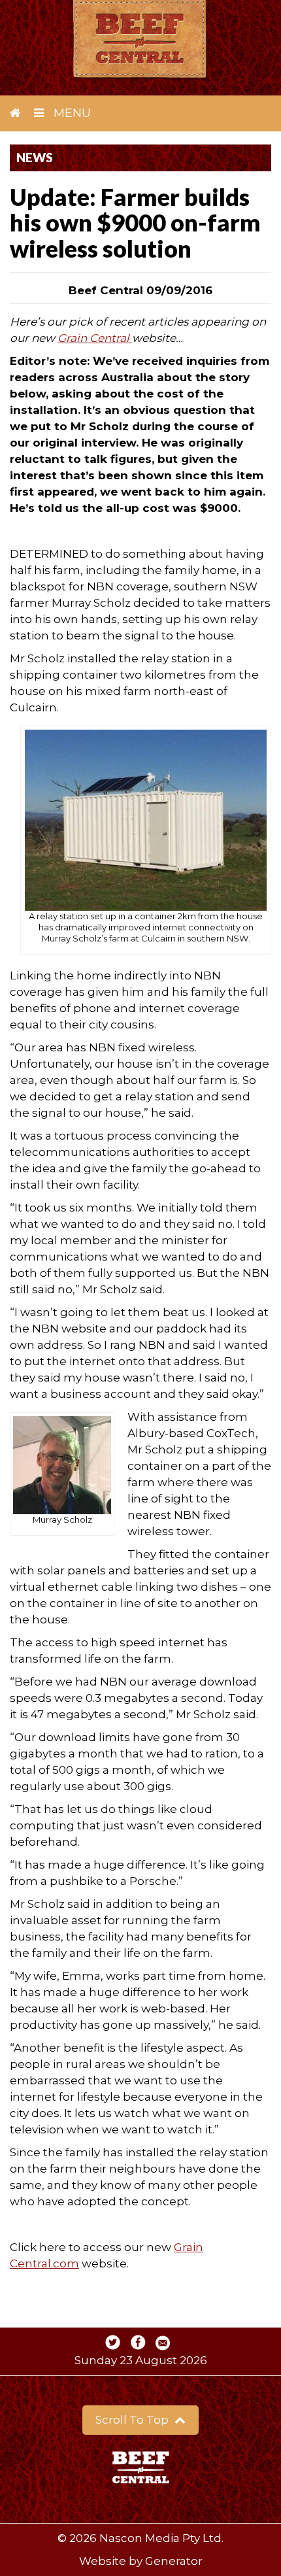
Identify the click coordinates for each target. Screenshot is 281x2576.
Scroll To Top (133, 2420)
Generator (174, 2561)
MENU (71, 113)
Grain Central (95, 338)
